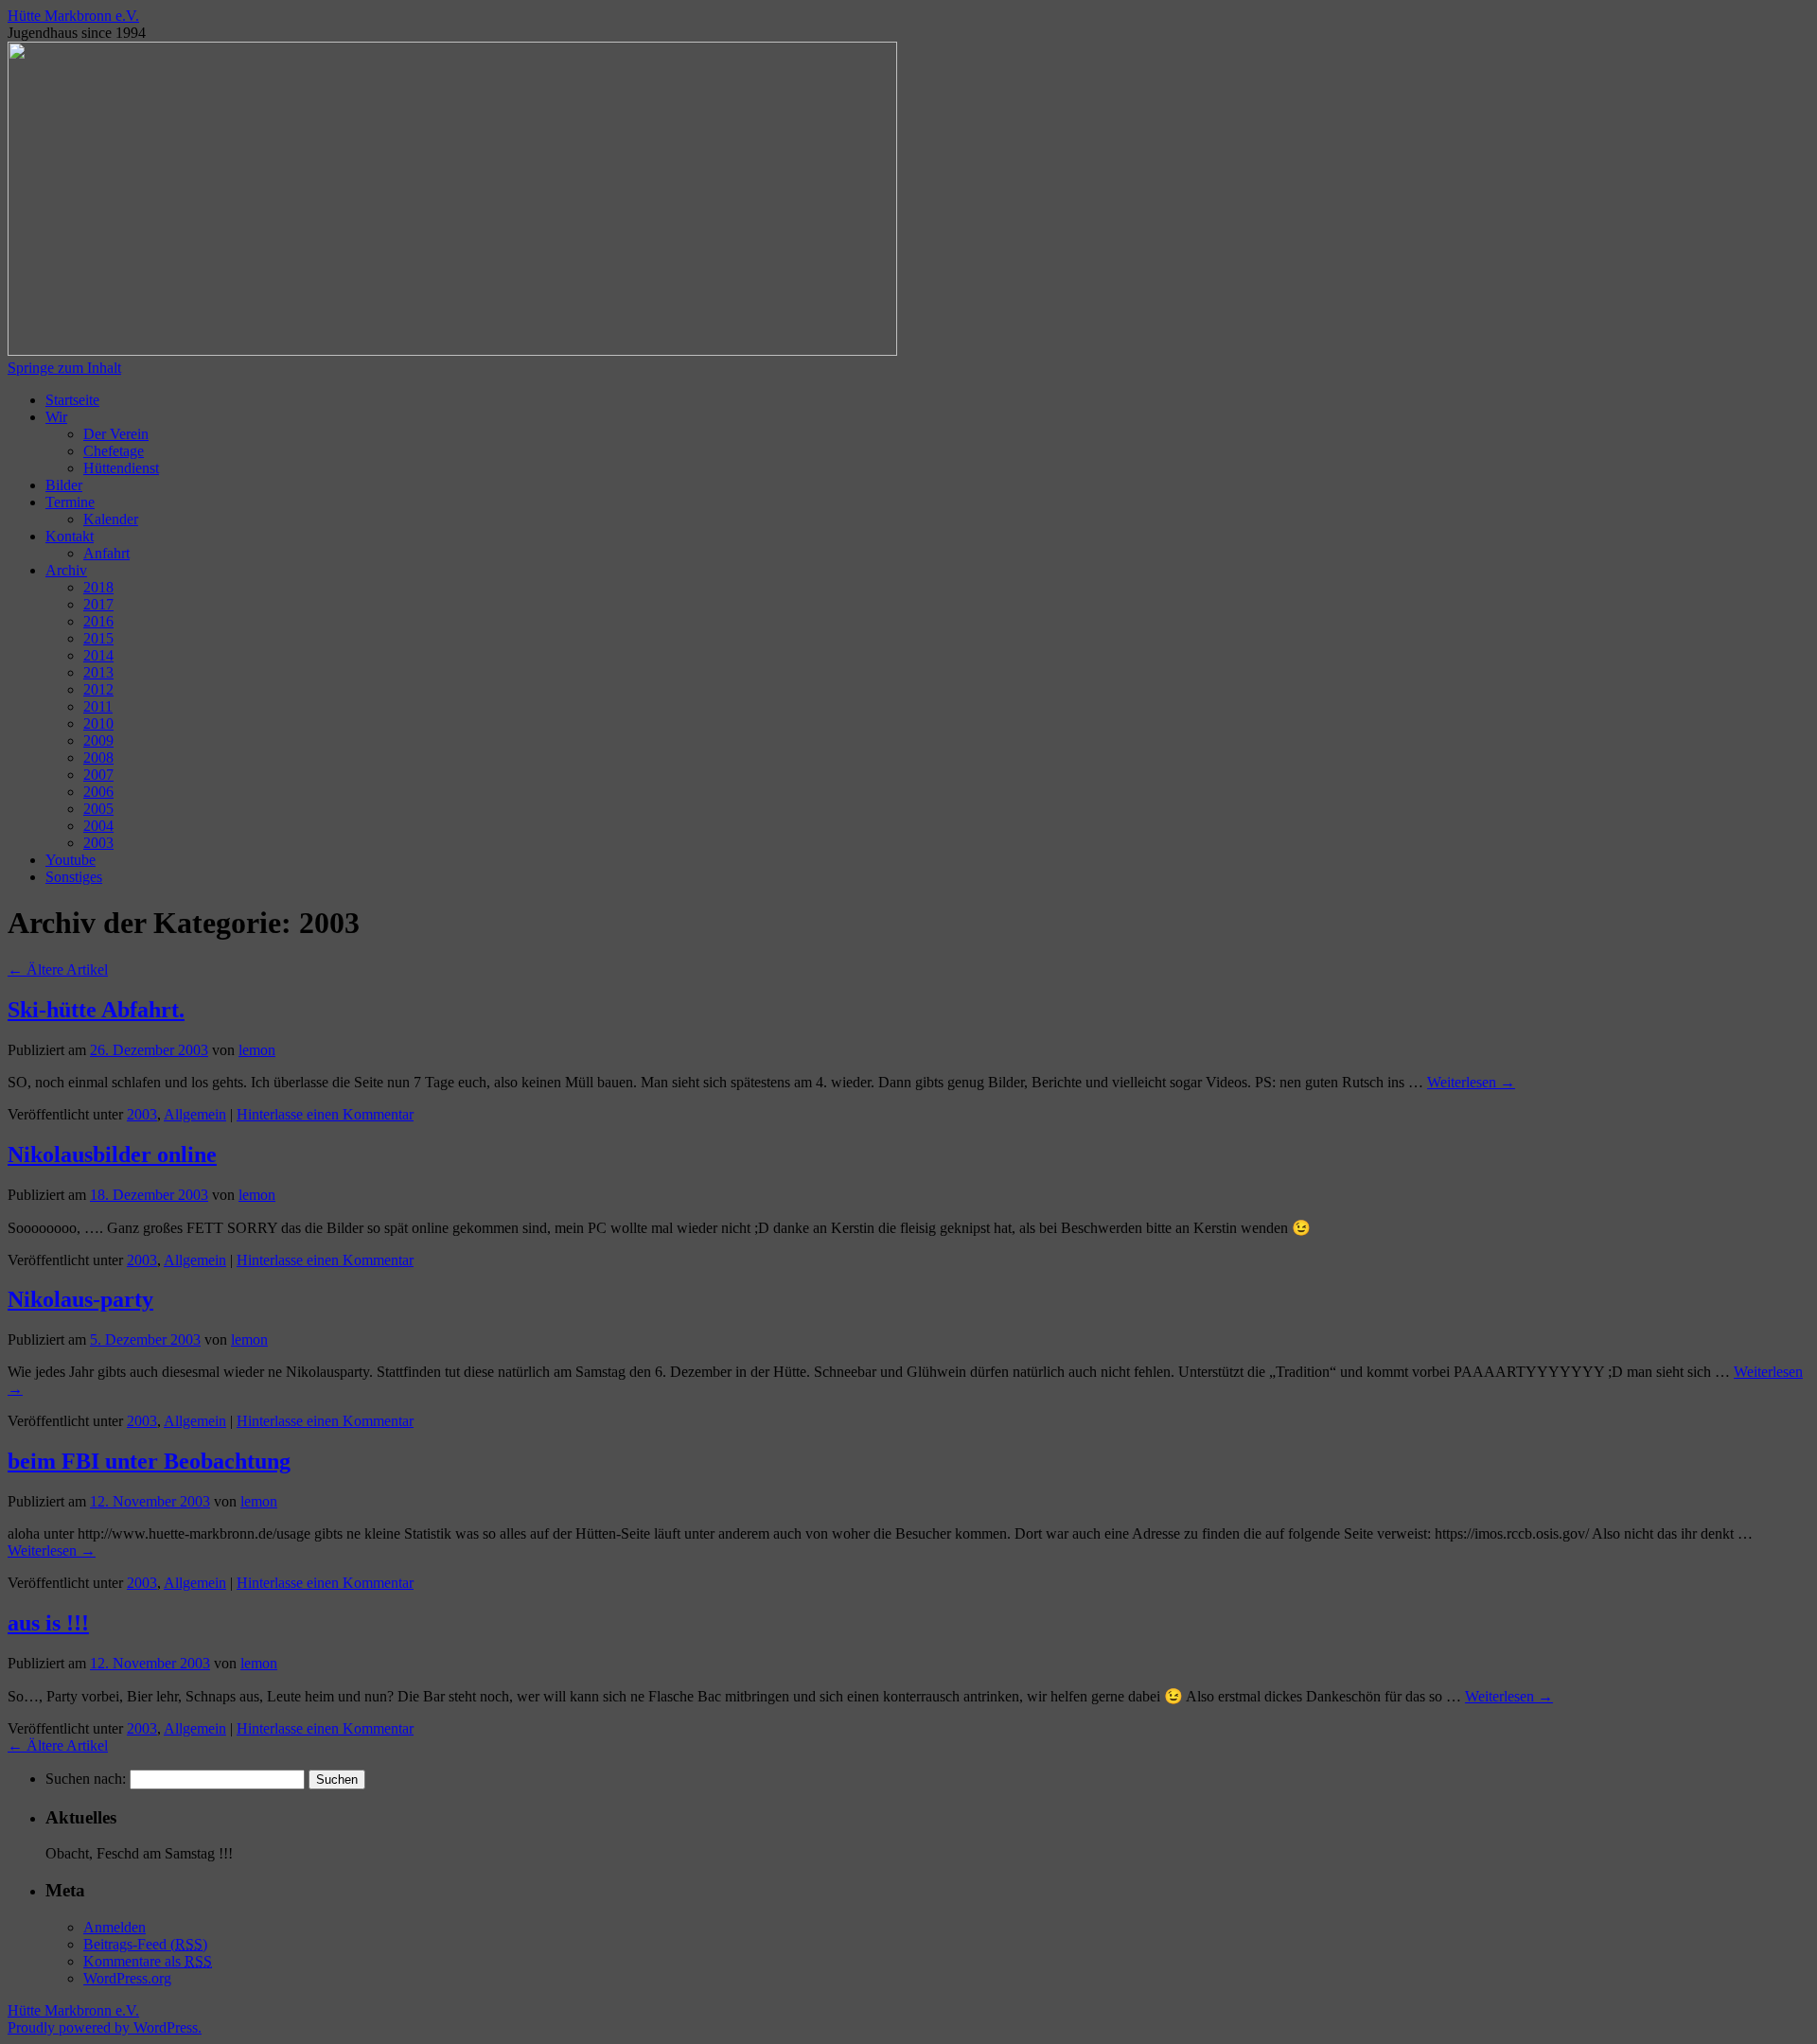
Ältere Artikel (58, 969)
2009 (98, 740)
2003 (98, 843)
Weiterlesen (1471, 1082)
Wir (56, 417)
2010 (98, 723)
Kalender (111, 519)
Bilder (64, 485)
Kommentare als (148, 1961)
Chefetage (114, 451)
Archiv (66, 570)
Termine (70, 502)
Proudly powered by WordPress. (105, 2027)
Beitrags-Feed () (145, 1944)
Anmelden (115, 1927)
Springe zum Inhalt (64, 368)
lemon (257, 1050)
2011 (98, 706)
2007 (98, 775)
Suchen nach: (86, 1779)
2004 (98, 826)
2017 (98, 604)
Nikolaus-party (80, 1299)
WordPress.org (127, 1978)
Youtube (71, 860)
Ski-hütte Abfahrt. (96, 1010)
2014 (98, 655)
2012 (98, 689)
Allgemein (195, 1114)
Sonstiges (74, 877)
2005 (98, 809)
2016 (98, 621)
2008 (98, 758)
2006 (98, 792)
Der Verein (116, 434)
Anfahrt (106, 553)
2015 (98, 638)
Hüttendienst (121, 468)
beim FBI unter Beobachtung (149, 1461)
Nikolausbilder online (112, 1154)
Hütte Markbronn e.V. (73, 16)
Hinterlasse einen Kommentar (325, 1114)
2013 (98, 672)
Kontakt (70, 536)
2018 (98, 587)
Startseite (72, 400)
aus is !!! (48, 1623)
